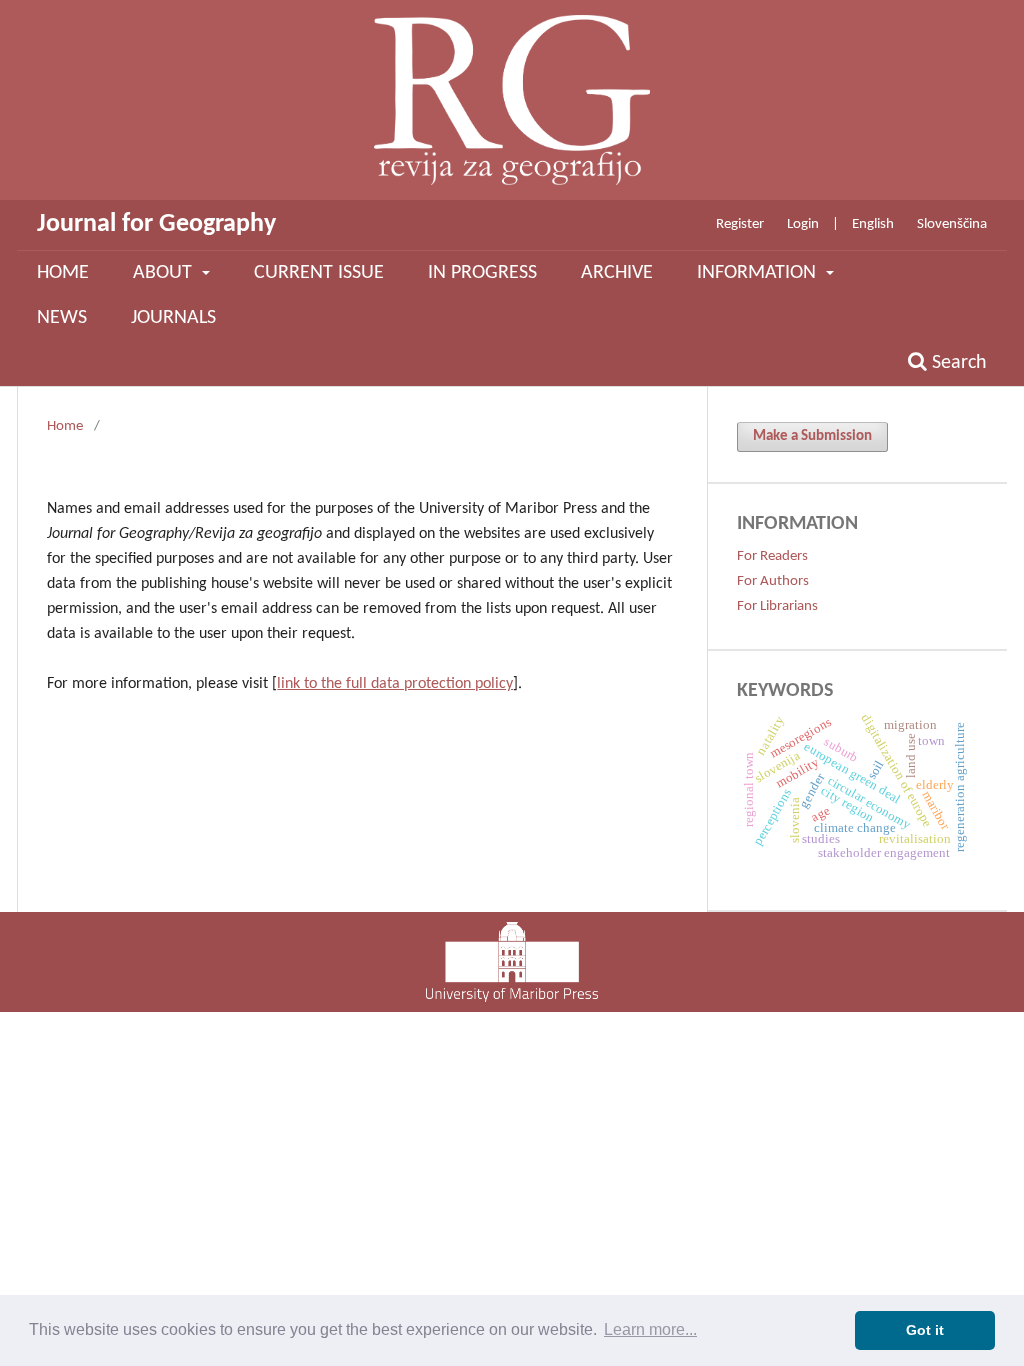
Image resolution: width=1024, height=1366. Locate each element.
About (165, 273)
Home (63, 273)
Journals (173, 318)
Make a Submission (812, 436)
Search (957, 363)
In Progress (482, 273)
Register (740, 224)
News (62, 318)
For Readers (772, 556)
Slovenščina (952, 224)
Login (803, 224)
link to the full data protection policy (395, 684)
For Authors (773, 581)
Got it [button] (925, 1330)
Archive (617, 273)
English (873, 224)
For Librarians (777, 606)
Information (759, 273)
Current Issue (319, 273)
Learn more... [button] (650, 1329)
